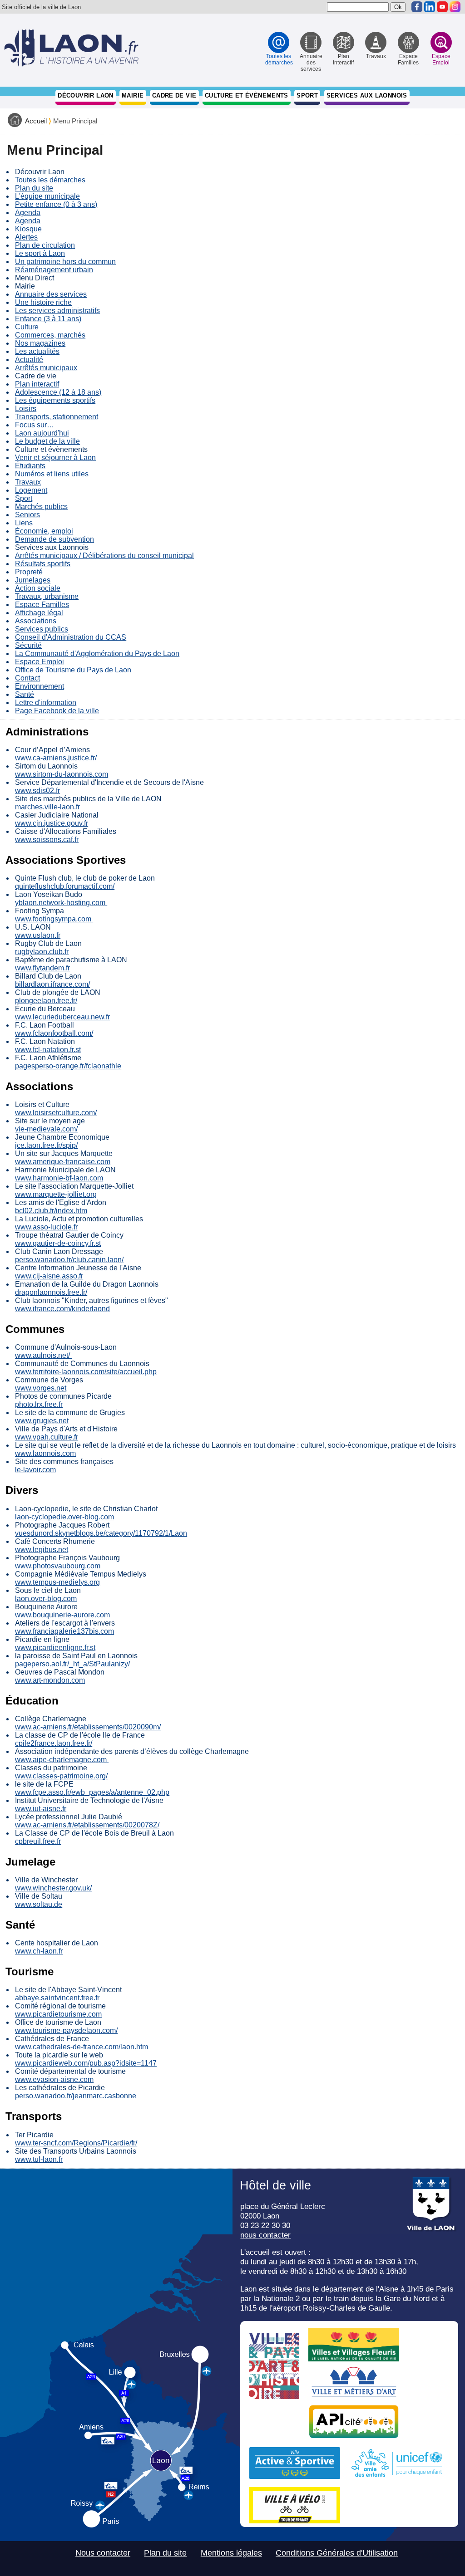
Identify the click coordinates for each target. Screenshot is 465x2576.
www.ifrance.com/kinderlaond (62, 1309)
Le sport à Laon (40, 253)
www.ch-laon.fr (39, 1951)
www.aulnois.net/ (43, 1355)
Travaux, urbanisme (47, 596)
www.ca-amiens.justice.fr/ (56, 758)
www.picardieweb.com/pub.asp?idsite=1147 (86, 2063)
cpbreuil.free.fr (38, 1841)
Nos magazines (40, 343)
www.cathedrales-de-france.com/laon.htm (82, 2047)
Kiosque (28, 229)
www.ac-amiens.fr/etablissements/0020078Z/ (87, 1825)
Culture (27, 327)
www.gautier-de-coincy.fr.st (58, 1243)
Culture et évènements (247, 95)
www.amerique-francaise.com (63, 1162)
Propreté (29, 572)
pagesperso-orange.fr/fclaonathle (68, 1066)
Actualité (29, 360)
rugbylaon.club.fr (42, 952)
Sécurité (28, 645)
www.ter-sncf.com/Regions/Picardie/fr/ (76, 2143)
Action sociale (38, 588)
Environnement (40, 686)
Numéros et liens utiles (52, 474)
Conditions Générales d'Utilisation (337, 2553)
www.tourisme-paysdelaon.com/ (66, 2030)
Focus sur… (35, 425)
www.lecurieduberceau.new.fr (62, 1017)
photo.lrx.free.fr (39, 1404)
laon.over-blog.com (46, 1599)
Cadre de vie (174, 95)
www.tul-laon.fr (39, 2159)
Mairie (133, 95)
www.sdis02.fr (37, 791)
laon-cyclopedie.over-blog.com (64, 1517)
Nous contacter (103, 2553)
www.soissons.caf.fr (47, 840)
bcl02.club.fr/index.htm (51, 1211)
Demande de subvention (54, 539)
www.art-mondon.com (50, 1680)
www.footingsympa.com (54, 919)
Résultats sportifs (43, 564)
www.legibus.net (42, 1550)
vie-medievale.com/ (46, 1129)
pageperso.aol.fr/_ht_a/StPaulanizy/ (72, 1664)
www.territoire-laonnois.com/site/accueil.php (86, 1372)
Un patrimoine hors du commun (65, 262)
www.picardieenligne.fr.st (55, 1648)
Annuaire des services (51, 294)
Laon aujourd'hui (42, 433)
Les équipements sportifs (55, 400)
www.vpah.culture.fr (47, 1437)
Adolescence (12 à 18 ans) (58, 392)
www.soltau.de (39, 1904)
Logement (31, 490)
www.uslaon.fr (38, 935)
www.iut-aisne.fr (41, 1809)
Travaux (28, 482)
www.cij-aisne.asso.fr (49, 1276)
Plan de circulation (45, 245)
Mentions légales (231, 2553)
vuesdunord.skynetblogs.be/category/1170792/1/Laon (101, 1533)
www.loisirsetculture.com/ (56, 1113)
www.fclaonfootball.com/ (54, 1033)
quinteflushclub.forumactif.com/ (65, 886)
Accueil (36, 121)
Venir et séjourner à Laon (55, 458)
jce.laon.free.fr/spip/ (46, 1145)
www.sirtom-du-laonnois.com (62, 774)
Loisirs (26, 409)
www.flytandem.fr (42, 968)
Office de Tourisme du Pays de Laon (73, 670)
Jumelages (33, 580)
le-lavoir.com (35, 1470)
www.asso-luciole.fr (46, 1227)
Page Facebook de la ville (57, 711)
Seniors (27, 515)
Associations (36, 621)
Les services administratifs (57, 311)
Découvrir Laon (85, 95)
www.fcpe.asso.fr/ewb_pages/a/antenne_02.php (92, 1792)
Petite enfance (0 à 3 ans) (56, 204)
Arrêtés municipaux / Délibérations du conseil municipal (104, 556)
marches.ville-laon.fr (47, 807)
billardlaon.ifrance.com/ (52, 984)
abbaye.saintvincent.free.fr (57, 1998)
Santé (25, 694)
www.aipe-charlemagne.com (62, 1760)
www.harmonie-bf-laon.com (59, 1178)
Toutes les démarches (50, 180)
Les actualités (37, 351)
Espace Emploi (40, 662)
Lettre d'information (46, 703)
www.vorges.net (41, 1388)
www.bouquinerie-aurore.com (62, 1615)
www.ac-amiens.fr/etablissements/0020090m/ (88, 1727)
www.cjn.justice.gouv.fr (52, 823)
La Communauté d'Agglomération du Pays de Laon (97, 654)
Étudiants (30, 466)
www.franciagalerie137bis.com (64, 1631)
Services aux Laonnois (367, 95)
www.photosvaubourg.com (58, 1566)
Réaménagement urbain (54, 270)
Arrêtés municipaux (46, 368)
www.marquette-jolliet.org (56, 1194)
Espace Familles (42, 605)
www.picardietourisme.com (58, 2014)
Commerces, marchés (50, 335)
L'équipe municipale (47, 196)
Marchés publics (41, 507)
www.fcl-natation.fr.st (48, 1050)
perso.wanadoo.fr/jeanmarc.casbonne (76, 2096)
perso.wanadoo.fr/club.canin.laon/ (69, 1260)
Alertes (26, 237)
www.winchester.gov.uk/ (53, 1888)
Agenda (28, 213)
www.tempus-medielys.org (57, 1582)
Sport (307, 95)
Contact (27, 678)
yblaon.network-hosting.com (61, 903)
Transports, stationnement (57, 417)
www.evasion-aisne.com (54, 2079)
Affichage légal (39, 613)
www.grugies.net (42, 1421)
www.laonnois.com (45, 1453)
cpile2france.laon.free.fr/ (54, 1743)
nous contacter (265, 2235)
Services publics (42, 629)
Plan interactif (37, 384)
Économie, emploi (44, 531)
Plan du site (34, 188)
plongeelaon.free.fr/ (46, 1001)
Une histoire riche (43, 302)
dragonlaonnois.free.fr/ (51, 1292)
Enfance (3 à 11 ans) (48, 319)
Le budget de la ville (47, 441)
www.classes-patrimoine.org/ (61, 1776)
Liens (24, 523)
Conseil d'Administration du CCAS (71, 637)
